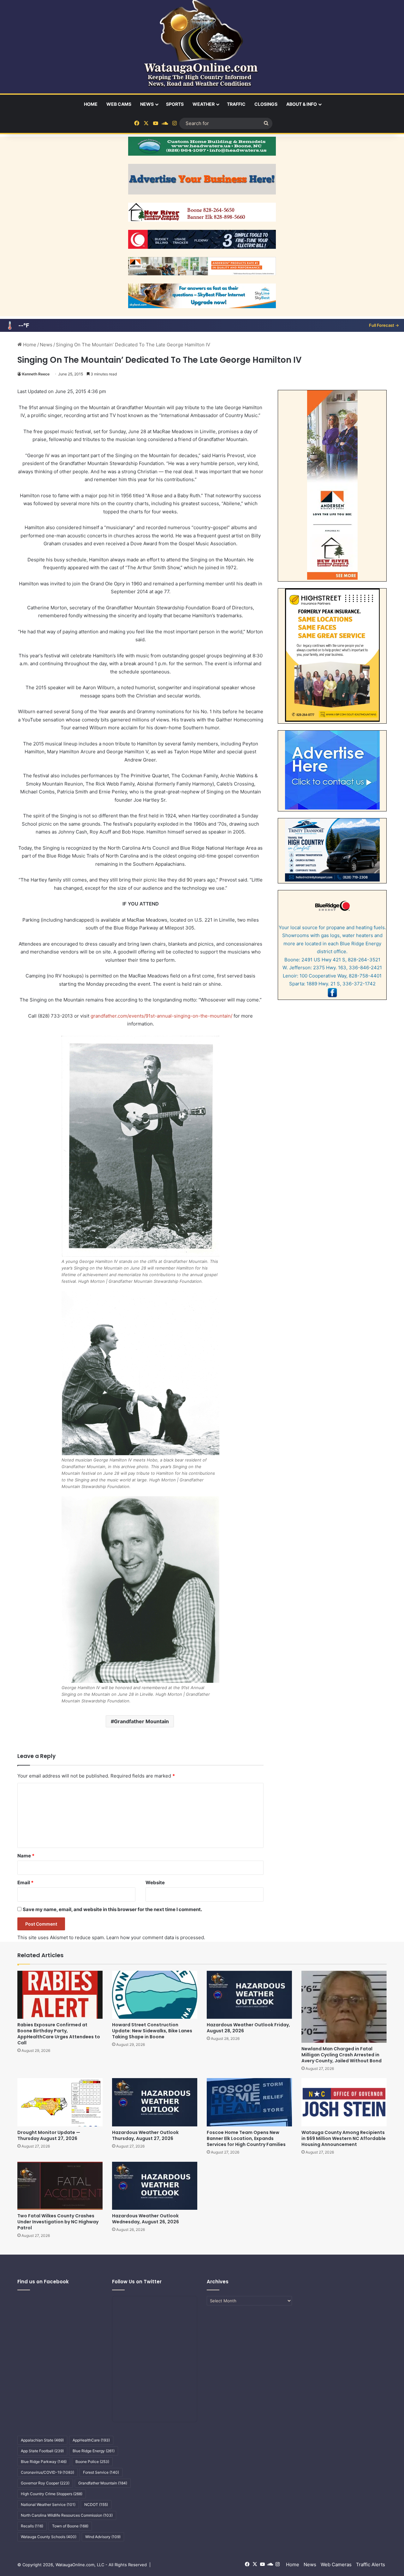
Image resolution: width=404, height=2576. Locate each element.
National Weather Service (48, 2504)
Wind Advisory (103, 2537)
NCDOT (96, 2504)
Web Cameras (336, 2564)
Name (26, 1856)
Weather (204, 104)
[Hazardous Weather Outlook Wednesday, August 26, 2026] (155, 2186)
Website (155, 1883)
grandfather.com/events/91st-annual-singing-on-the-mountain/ (162, 1016)
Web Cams (119, 104)
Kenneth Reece (36, 374)
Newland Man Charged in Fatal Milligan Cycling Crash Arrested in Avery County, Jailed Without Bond (342, 2055)
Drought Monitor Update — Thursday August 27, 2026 (49, 2135)
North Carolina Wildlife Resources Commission (67, 2515)
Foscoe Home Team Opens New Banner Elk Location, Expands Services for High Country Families (246, 2138)
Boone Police (92, 2462)
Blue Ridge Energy (94, 2451)
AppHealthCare (91, 2440)
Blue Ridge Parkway (44, 2462)
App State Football (42, 2451)
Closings (266, 104)
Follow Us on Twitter (137, 2282)
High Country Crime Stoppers (52, 2494)
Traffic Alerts (371, 2564)
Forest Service (101, 2472)
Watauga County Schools (49, 2537)
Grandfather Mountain (141, 1721)
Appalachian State (42, 2440)
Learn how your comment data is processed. (156, 1937)
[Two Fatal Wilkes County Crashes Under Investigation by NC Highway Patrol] (60, 2186)
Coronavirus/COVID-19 (48, 2472)
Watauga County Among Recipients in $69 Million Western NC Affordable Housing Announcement (344, 2138)
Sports (175, 104)
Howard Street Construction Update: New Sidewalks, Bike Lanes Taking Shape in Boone (152, 2031)
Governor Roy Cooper (45, 2483)
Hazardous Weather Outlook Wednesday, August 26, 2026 (146, 2219)
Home (91, 104)
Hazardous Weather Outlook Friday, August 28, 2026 (248, 2028)
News (147, 104)
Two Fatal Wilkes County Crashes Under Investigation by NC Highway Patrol (58, 2222)
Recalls (32, 2526)
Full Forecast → (384, 325)
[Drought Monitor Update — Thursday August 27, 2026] (60, 2102)
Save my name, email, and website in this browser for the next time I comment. (112, 1909)
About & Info (302, 104)
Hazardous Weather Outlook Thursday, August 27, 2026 (145, 2135)
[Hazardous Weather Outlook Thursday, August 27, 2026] (155, 2102)
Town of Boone (70, 2526)
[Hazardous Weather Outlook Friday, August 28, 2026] (249, 1995)
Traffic (236, 104)
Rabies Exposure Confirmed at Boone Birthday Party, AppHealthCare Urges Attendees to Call (59, 2034)
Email (25, 1883)
